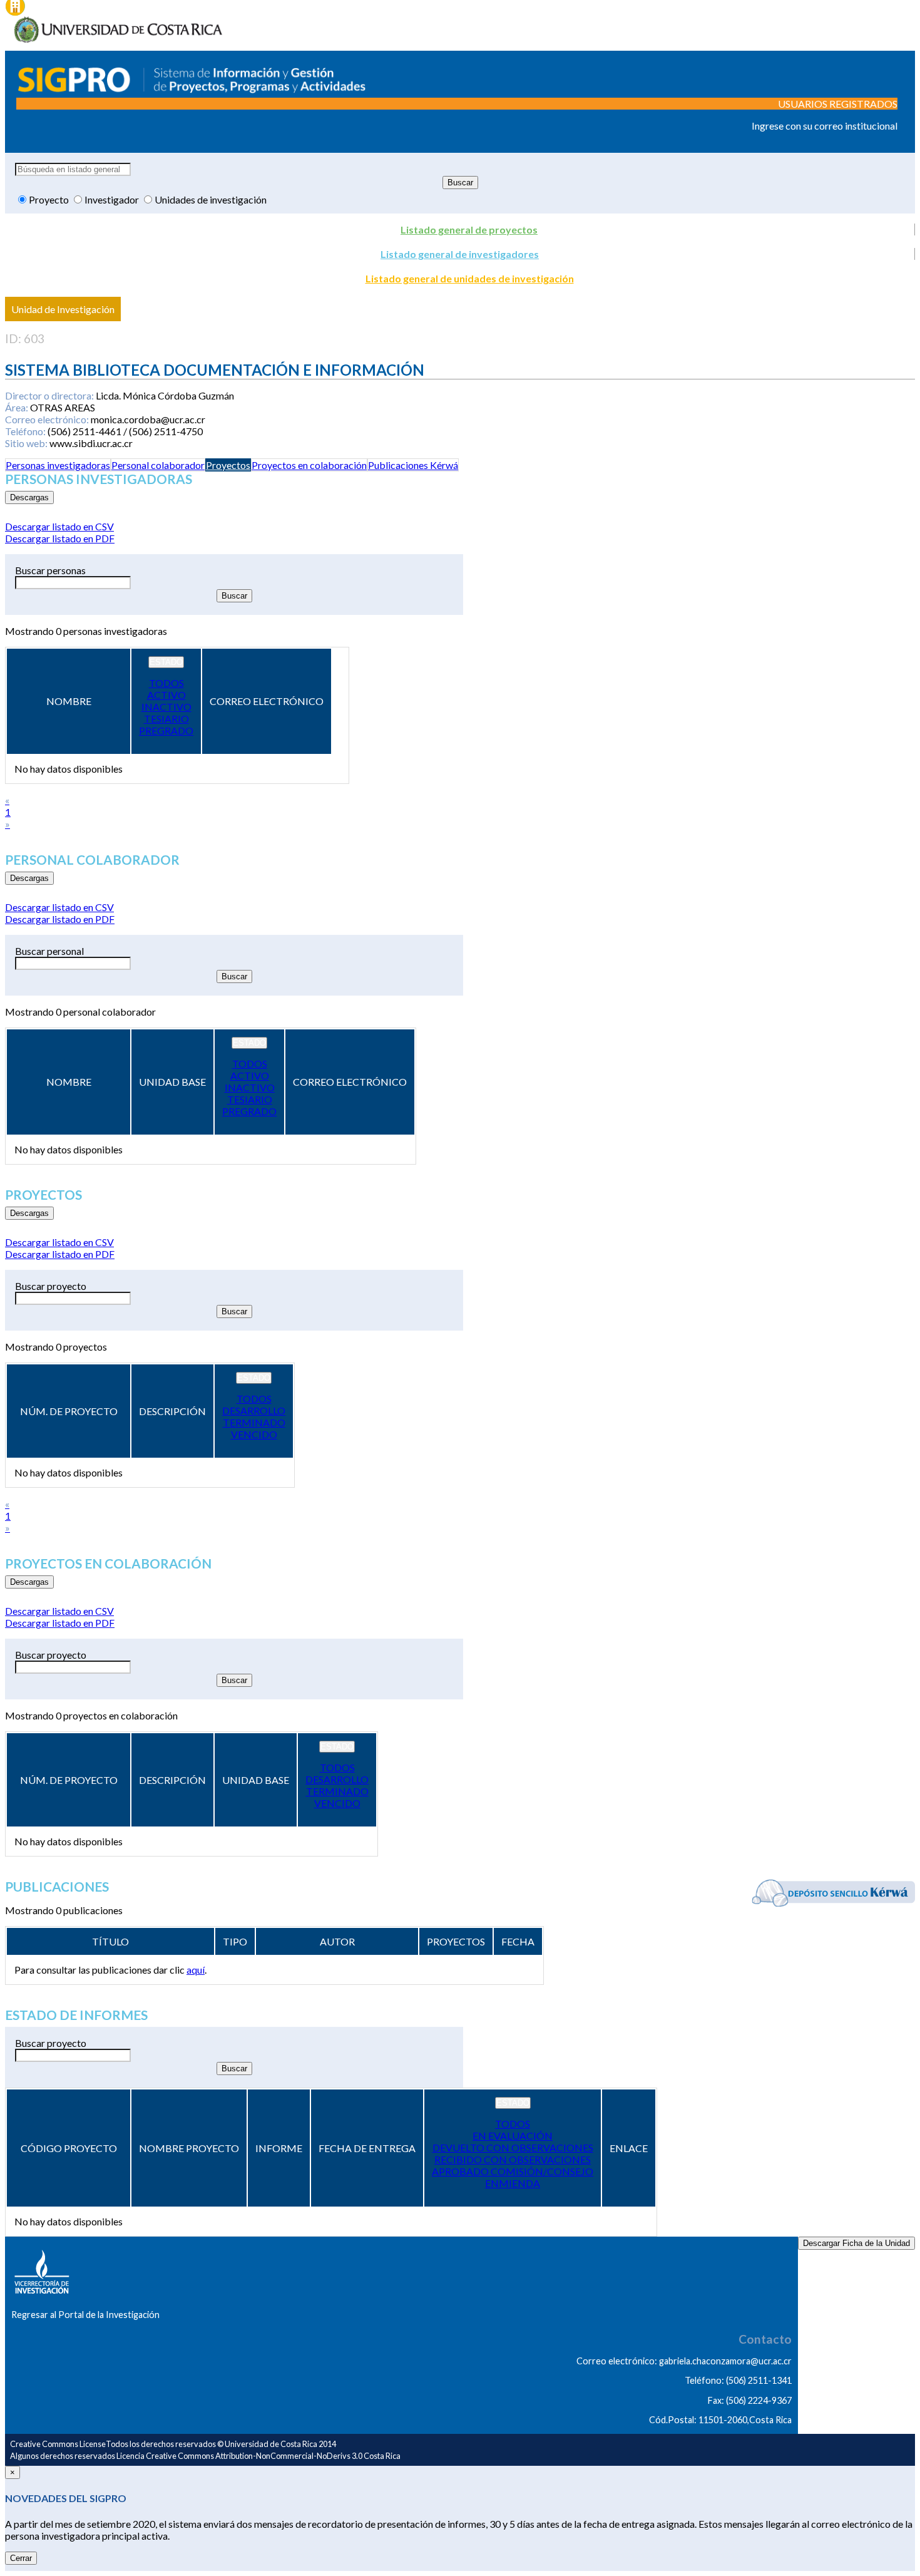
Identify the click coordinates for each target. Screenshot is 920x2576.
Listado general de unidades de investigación (470, 278)
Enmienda (513, 2183)
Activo (166, 695)
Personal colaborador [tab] (158, 465)
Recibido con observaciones (513, 2159)
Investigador (113, 199)
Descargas (29, 497)
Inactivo (166, 707)
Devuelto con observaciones (513, 2147)
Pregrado (166, 730)
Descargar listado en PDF (60, 538)
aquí (196, 1970)
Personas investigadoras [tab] (58, 465)
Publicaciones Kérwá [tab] (413, 465)
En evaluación (513, 2136)
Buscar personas (50, 570)
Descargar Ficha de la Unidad (856, 2243)
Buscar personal (49, 951)
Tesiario (166, 719)
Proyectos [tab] (228, 465)
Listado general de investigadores (460, 254)
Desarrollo (254, 1410)
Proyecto (50, 199)
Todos (166, 683)
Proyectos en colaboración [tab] (309, 465)
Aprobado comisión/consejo (513, 2171)
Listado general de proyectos (469, 229)
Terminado (254, 1422)
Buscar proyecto (51, 1286)
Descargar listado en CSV (59, 526)
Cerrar (21, 2558)
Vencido (254, 1434)
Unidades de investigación (211, 199)
